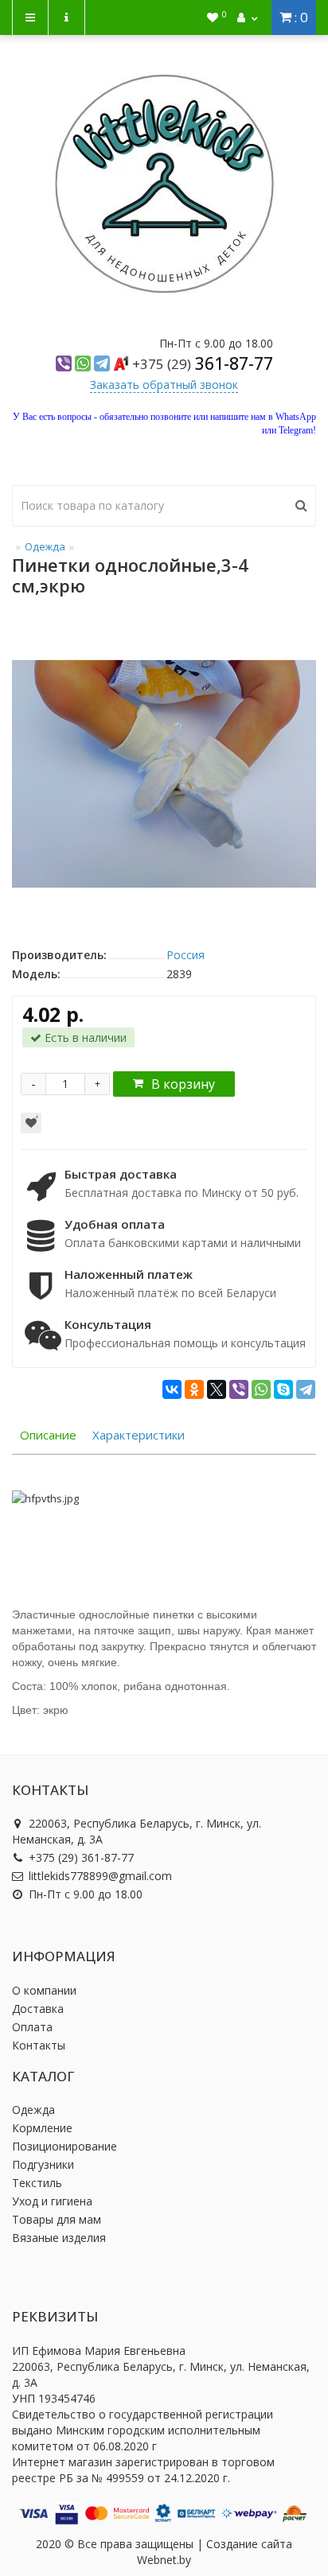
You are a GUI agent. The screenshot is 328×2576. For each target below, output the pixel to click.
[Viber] (239, 1389)
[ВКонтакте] (172, 1389)
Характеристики (139, 1435)
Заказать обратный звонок (164, 385)
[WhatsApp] (261, 1389)
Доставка (38, 2009)
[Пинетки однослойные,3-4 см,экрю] (164, 774)
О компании (44, 1990)
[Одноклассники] (194, 1389)
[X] (217, 1389)
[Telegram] (306, 1389)
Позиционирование (64, 2146)
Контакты (39, 2045)
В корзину (183, 1084)
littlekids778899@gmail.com (100, 1876)
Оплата (32, 2027)
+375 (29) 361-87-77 (81, 1857)
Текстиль (37, 2183)
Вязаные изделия (59, 2238)
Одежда (45, 546)
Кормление (42, 2128)
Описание (48, 1435)
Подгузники (43, 2164)
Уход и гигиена (52, 2201)
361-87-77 (203, 363)
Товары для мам (57, 2219)
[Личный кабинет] (247, 17)
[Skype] (283, 1389)
